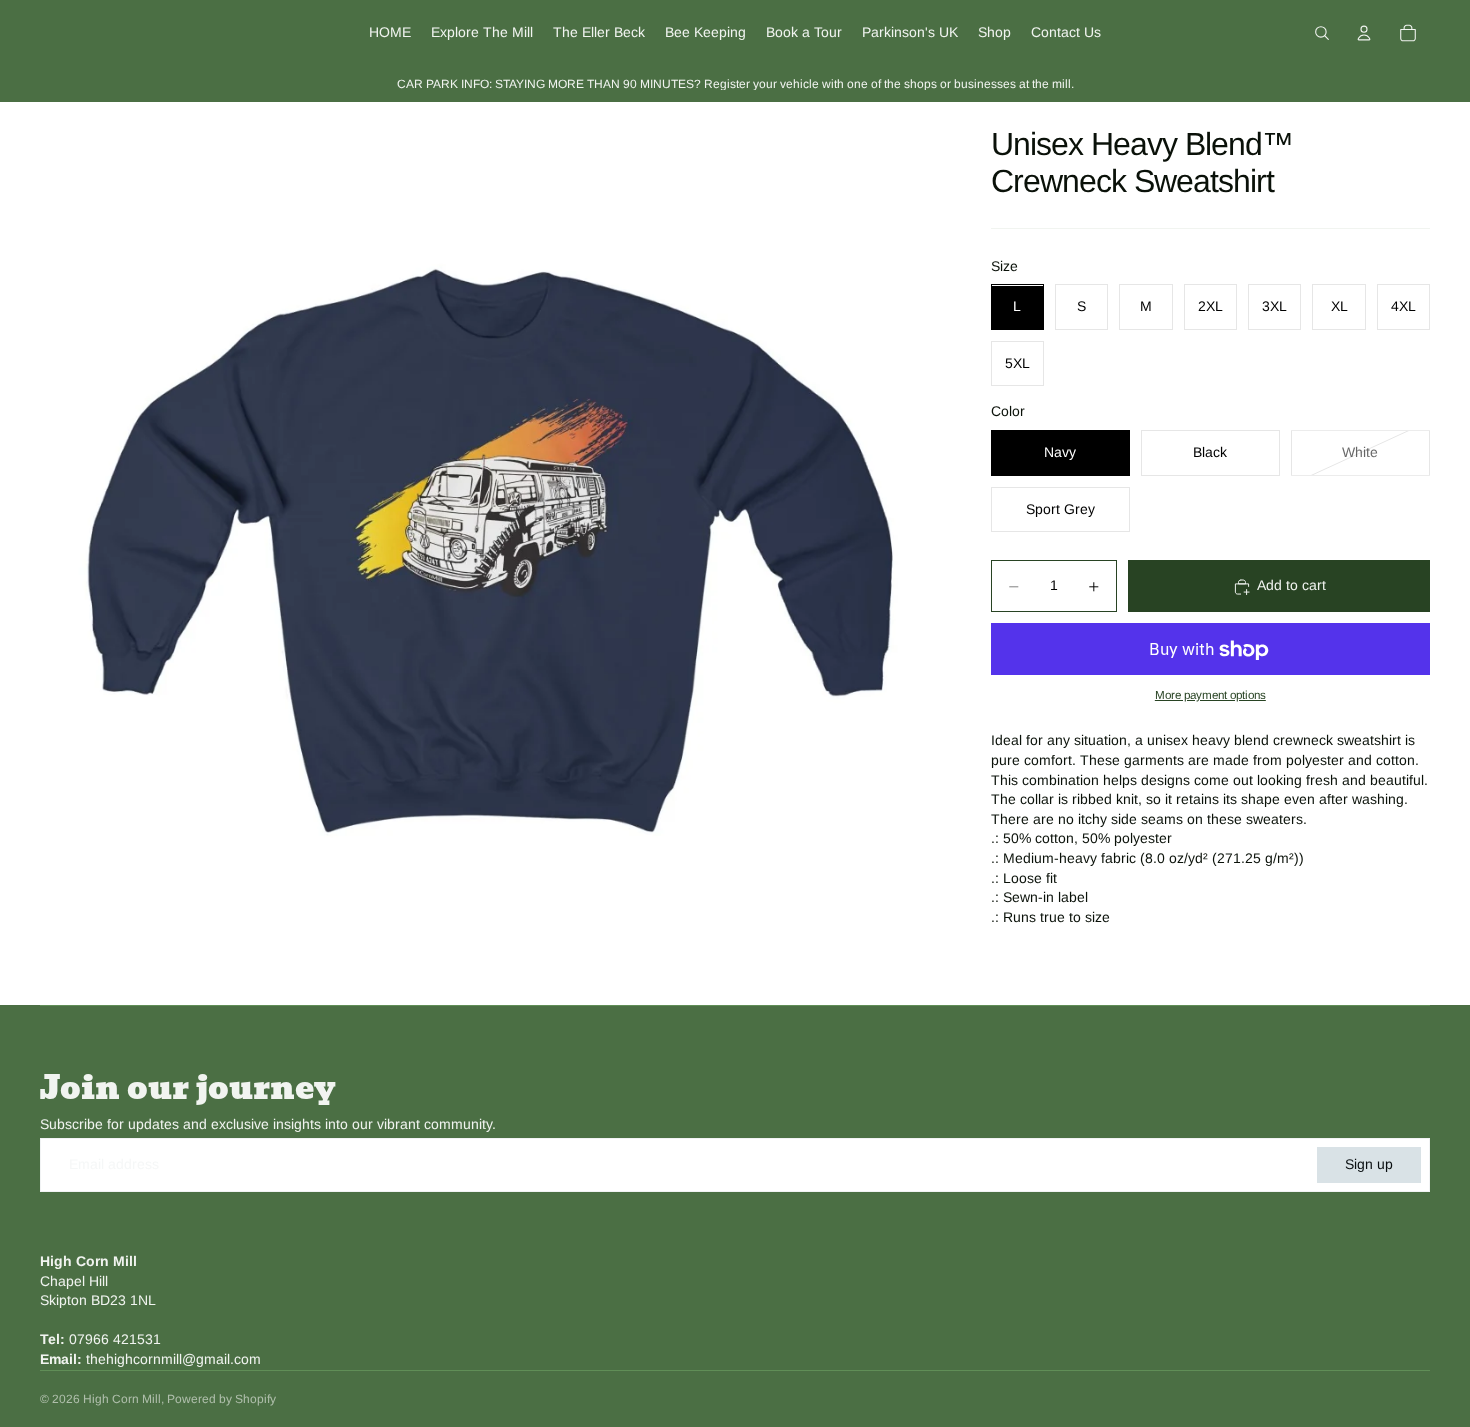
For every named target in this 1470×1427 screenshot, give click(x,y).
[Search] (1322, 33)
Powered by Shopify (221, 1399)
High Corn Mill (122, 1399)
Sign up (1369, 1164)
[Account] (1364, 33)
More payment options (1210, 694)
